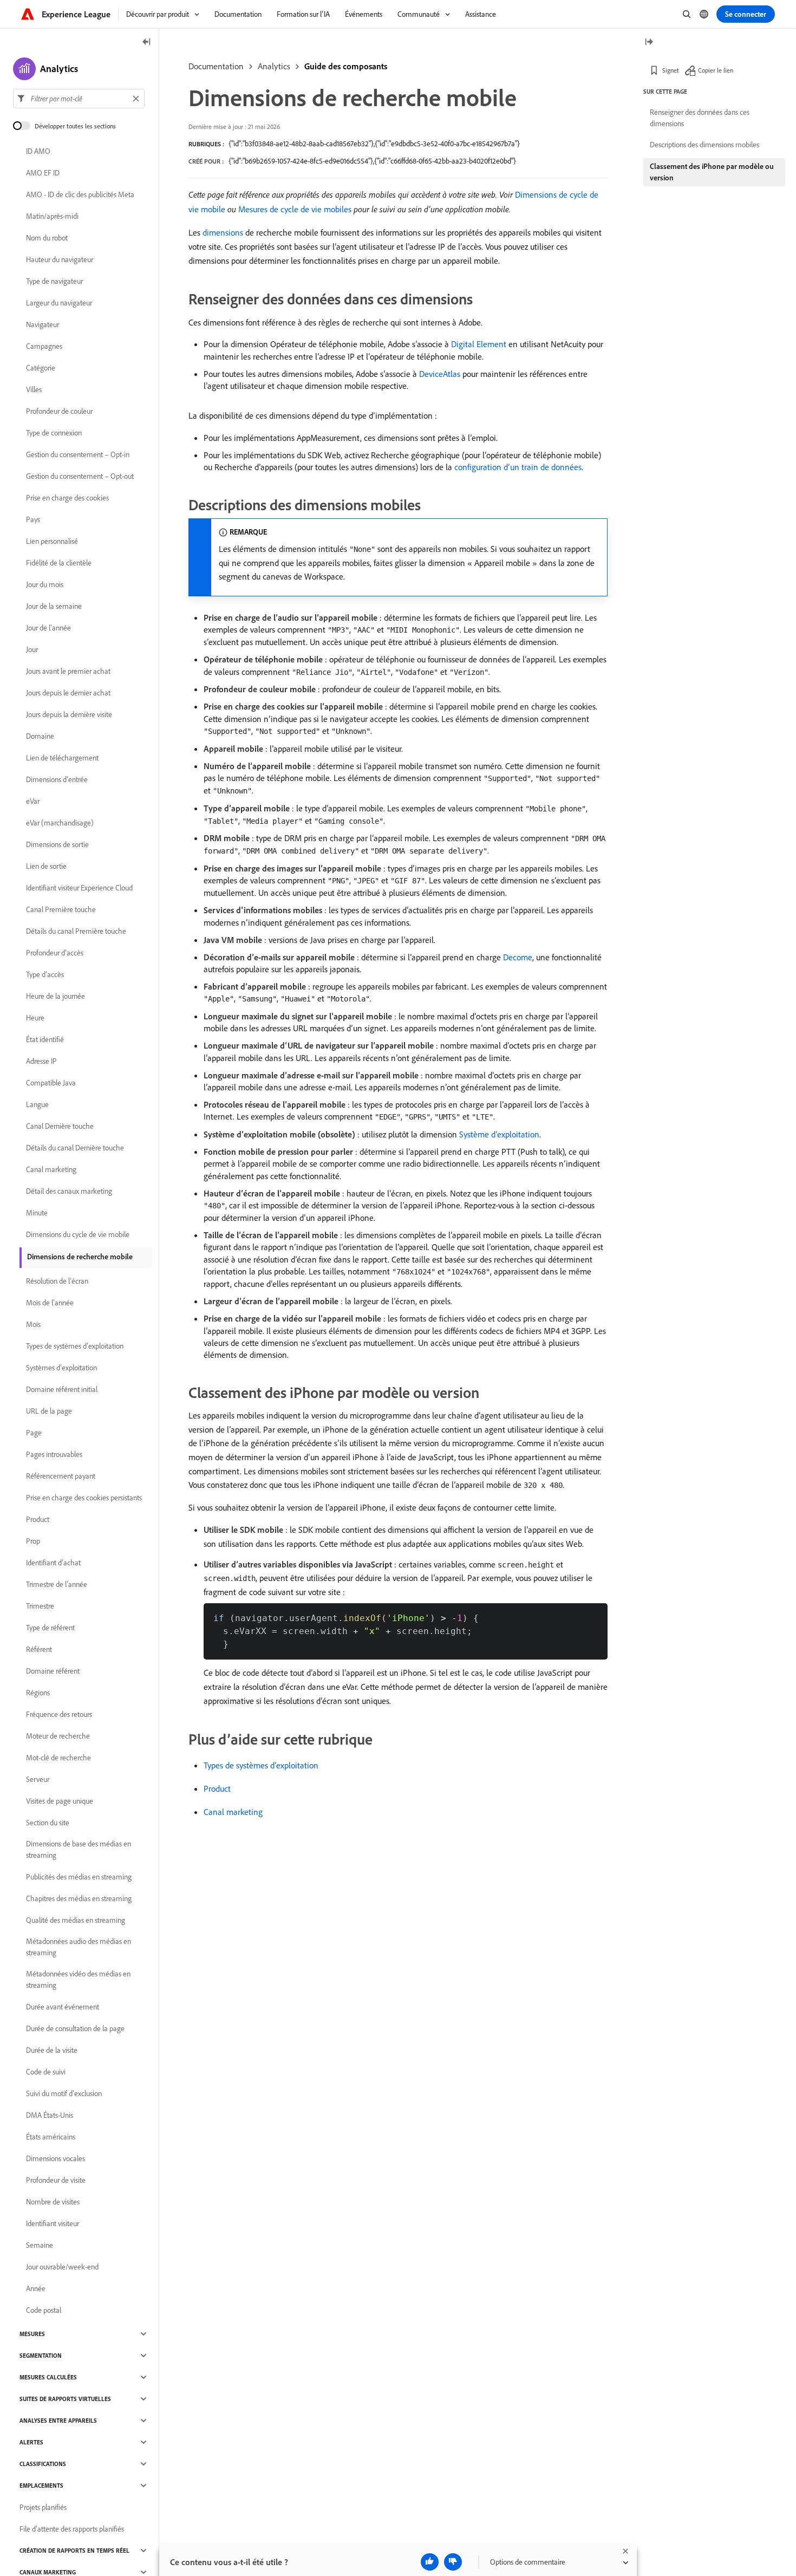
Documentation (216, 66)
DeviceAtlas (440, 374)
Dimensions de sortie (57, 844)
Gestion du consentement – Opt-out (80, 476)
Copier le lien (716, 70)
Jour (32, 649)
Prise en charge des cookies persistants (84, 1498)
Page (34, 1433)
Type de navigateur (54, 281)
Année (36, 2288)
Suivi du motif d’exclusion (64, 2093)
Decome (518, 957)
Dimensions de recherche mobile (80, 1257)
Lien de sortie (46, 866)
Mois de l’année (50, 1303)
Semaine (40, 2245)
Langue (37, 1104)
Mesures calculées (48, 2377)
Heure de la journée (56, 996)
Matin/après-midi (52, 216)
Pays (33, 519)
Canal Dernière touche (60, 1126)
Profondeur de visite (56, 2180)
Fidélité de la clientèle (59, 563)
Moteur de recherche (58, 1736)
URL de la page (49, 1411)
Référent (39, 1649)
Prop (33, 1541)
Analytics (274, 66)
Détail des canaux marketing (69, 1191)
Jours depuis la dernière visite (69, 714)
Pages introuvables (54, 1454)
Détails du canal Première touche (76, 931)
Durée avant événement (63, 2007)
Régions (38, 1693)
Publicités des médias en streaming (79, 1877)
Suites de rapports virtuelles (65, 2399)
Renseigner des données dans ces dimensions (700, 118)
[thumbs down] (453, 2562)
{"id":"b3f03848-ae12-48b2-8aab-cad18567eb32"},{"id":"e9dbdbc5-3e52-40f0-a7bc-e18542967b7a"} (374, 144)
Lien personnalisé (52, 541)
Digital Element (479, 344)
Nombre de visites (53, 2202)
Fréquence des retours (59, 1714)
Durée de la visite (52, 2050)
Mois (33, 1324)
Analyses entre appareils (58, 2421)
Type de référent (50, 1628)
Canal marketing (233, 1812)
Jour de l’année (48, 628)
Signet (671, 70)
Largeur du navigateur (59, 303)
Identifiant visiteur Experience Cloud (79, 888)
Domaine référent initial (62, 1389)
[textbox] (79, 99)
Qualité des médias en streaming (76, 1920)
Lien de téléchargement (62, 758)
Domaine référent (53, 1671)
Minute (37, 1213)
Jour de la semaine (54, 606)
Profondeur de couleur (59, 411)
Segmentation (41, 2356)
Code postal (44, 2310)
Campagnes (44, 346)
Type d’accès (45, 974)
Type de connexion (54, 433)
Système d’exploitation (499, 1134)
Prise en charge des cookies (67, 498)
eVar (33, 801)
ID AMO (38, 151)
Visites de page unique (60, 1801)
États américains (51, 2137)
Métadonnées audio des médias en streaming (79, 1947)
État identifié (45, 1039)
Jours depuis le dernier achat (68, 693)
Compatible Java (51, 1083)
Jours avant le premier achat (68, 671)
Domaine (40, 736)
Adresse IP (41, 1061)
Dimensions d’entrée (57, 779)
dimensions (223, 232)
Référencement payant (61, 1476)
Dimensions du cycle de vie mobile (78, 1234)
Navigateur (43, 324)
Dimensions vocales (56, 2158)
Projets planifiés (43, 2507)
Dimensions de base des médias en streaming (79, 1849)
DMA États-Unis (50, 2115)
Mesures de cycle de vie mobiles (295, 209)
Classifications (43, 2464)
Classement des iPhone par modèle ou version (712, 172)
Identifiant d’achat (53, 1563)
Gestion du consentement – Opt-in (78, 454)
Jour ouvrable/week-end (62, 2267)
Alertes (31, 2442)
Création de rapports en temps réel (74, 2551)
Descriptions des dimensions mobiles (704, 145)
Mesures (32, 2334)
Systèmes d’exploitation (61, 1368)
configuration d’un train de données (518, 467)
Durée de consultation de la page (75, 2028)
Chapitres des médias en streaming (79, 1898)
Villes (34, 389)
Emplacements (41, 2486)
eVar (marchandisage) (60, 823)
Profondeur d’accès (55, 953)
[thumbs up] (430, 2562)
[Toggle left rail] (147, 43)
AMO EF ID (43, 173)
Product (217, 1788)
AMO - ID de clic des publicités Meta (80, 194)
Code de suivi (46, 2072)
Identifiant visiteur (53, 2223)
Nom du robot (47, 238)
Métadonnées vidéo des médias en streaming (78, 1979)
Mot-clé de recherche (58, 1758)
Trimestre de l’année (57, 1584)
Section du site (48, 1823)
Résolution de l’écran (57, 1281)
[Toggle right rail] (649, 43)
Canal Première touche (61, 909)
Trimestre (40, 1606)
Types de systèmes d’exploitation (261, 1765)
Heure (35, 1018)
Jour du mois (45, 584)
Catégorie (41, 368)
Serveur (38, 1779)
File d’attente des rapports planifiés (72, 2529)
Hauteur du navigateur (60, 259)
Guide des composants (346, 66)
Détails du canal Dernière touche (75, 1148)
